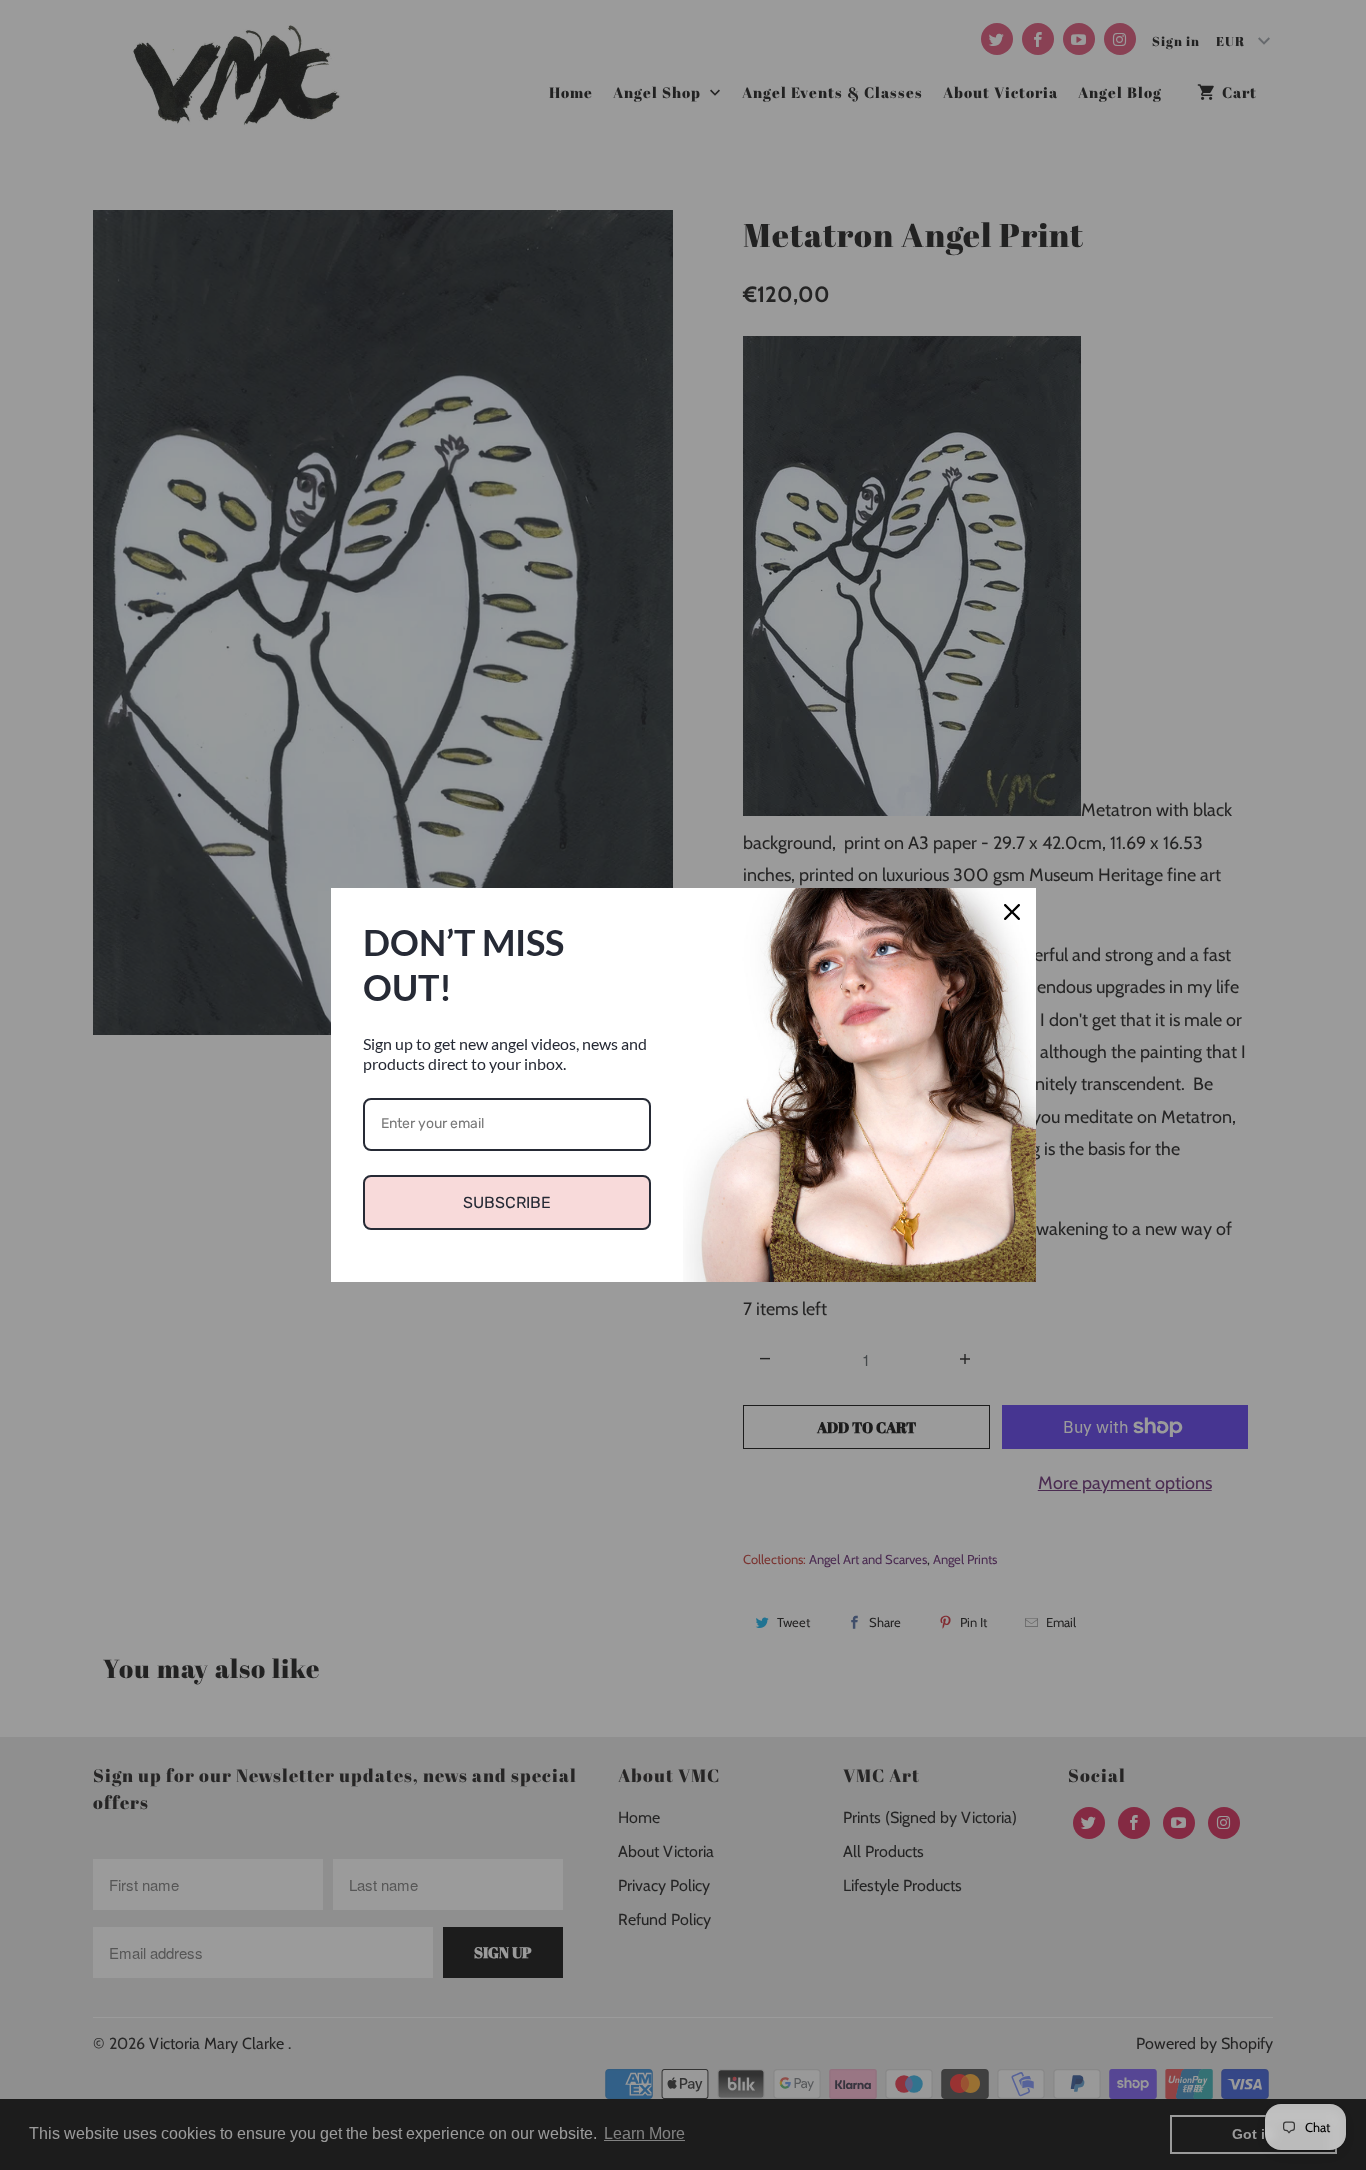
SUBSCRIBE (507, 1202)
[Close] (1012, 912)
